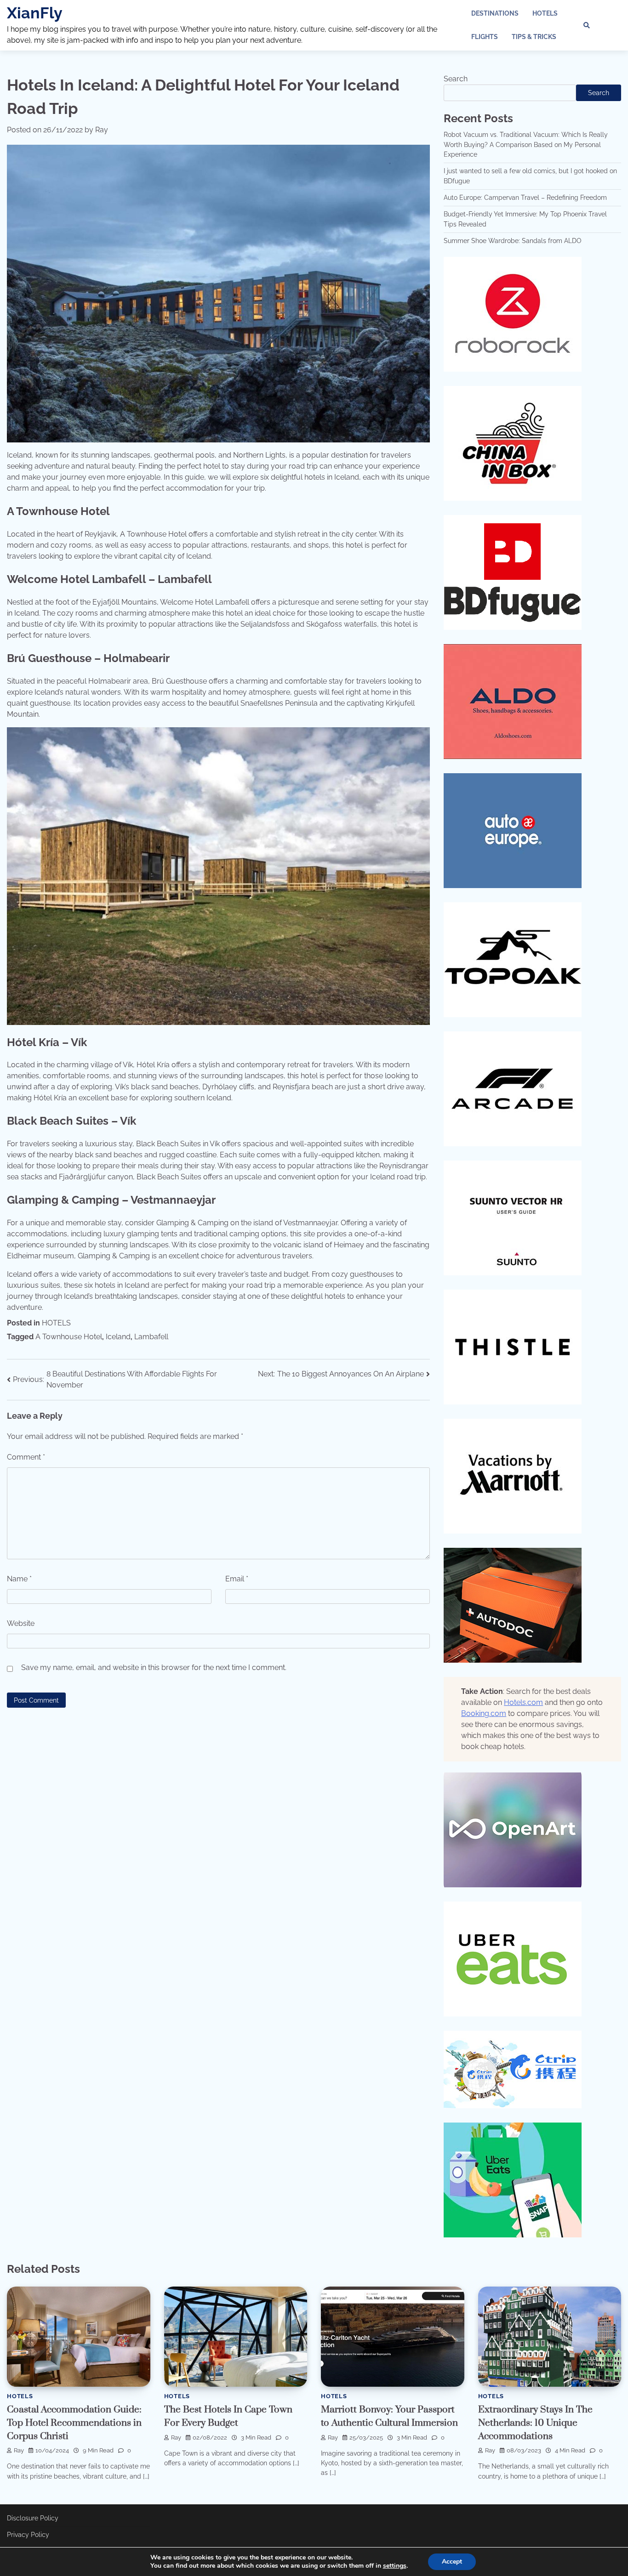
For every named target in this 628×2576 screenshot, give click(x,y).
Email (237, 1579)
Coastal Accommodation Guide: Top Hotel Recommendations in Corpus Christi (74, 2423)
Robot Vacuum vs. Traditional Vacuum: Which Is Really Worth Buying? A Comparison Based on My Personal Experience (526, 144)
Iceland (118, 1337)
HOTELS (545, 13)
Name (19, 1579)
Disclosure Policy (33, 2518)
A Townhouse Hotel (69, 1337)
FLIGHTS (485, 37)
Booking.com (484, 1713)
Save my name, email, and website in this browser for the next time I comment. (154, 1667)
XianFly (35, 13)
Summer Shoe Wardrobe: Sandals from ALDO (513, 241)
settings (395, 2566)
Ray (102, 130)
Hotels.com (523, 1702)
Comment (26, 1457)
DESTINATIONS (495, 13)
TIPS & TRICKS (534, 37)
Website (21, 1623)
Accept (452, 2562)
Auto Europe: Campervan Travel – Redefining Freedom (525, 198)
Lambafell (151, 1337)
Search (456, 79)
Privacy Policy (28, 2535)
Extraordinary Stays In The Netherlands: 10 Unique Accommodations (535, 2423)
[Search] (587, 25)
